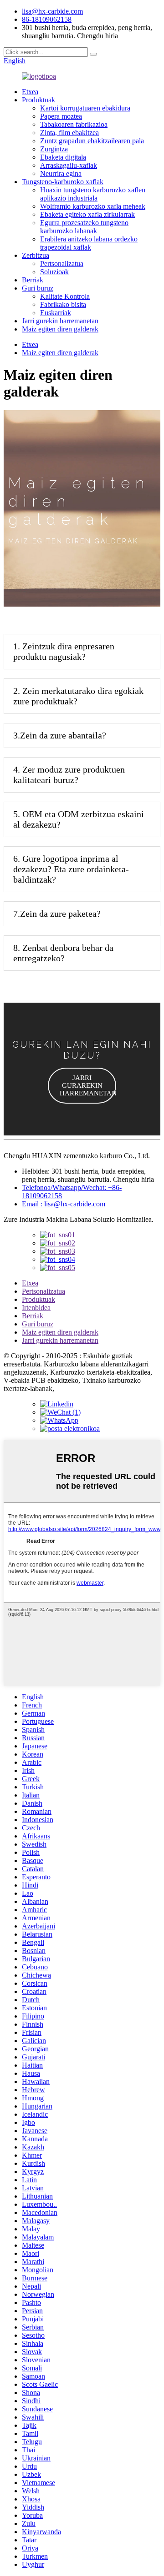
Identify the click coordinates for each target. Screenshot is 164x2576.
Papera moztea (61, 116)
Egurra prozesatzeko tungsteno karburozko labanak (84, 227)
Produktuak (38, 100)
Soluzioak (54, 272)
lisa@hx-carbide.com (52, 11)
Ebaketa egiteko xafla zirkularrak (87, 214)
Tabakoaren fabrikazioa (74, 124)
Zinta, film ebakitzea (69, 133)
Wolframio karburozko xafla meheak (93, 206)
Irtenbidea (36, 1308)
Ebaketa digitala (63, 157)
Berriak (33, 280)
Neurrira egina (61, 173)
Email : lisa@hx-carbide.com (64, 1204)
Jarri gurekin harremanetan (60, 321)
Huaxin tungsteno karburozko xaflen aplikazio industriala (93, 194)
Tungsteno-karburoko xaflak (63, 182)
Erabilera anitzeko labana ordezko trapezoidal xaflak (89, 243)
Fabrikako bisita (63, 304)
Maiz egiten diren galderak (60, 329)
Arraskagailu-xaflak (69, 165)
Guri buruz (38, 288)
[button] (82, 1086)
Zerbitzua (36, 255)
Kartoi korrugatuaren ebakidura (85, 108)
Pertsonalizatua (62, 264)
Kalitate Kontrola (65, 296)
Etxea (30, 92)
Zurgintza (54, 149)
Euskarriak (56, 313)
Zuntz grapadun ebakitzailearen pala (92, 141)
